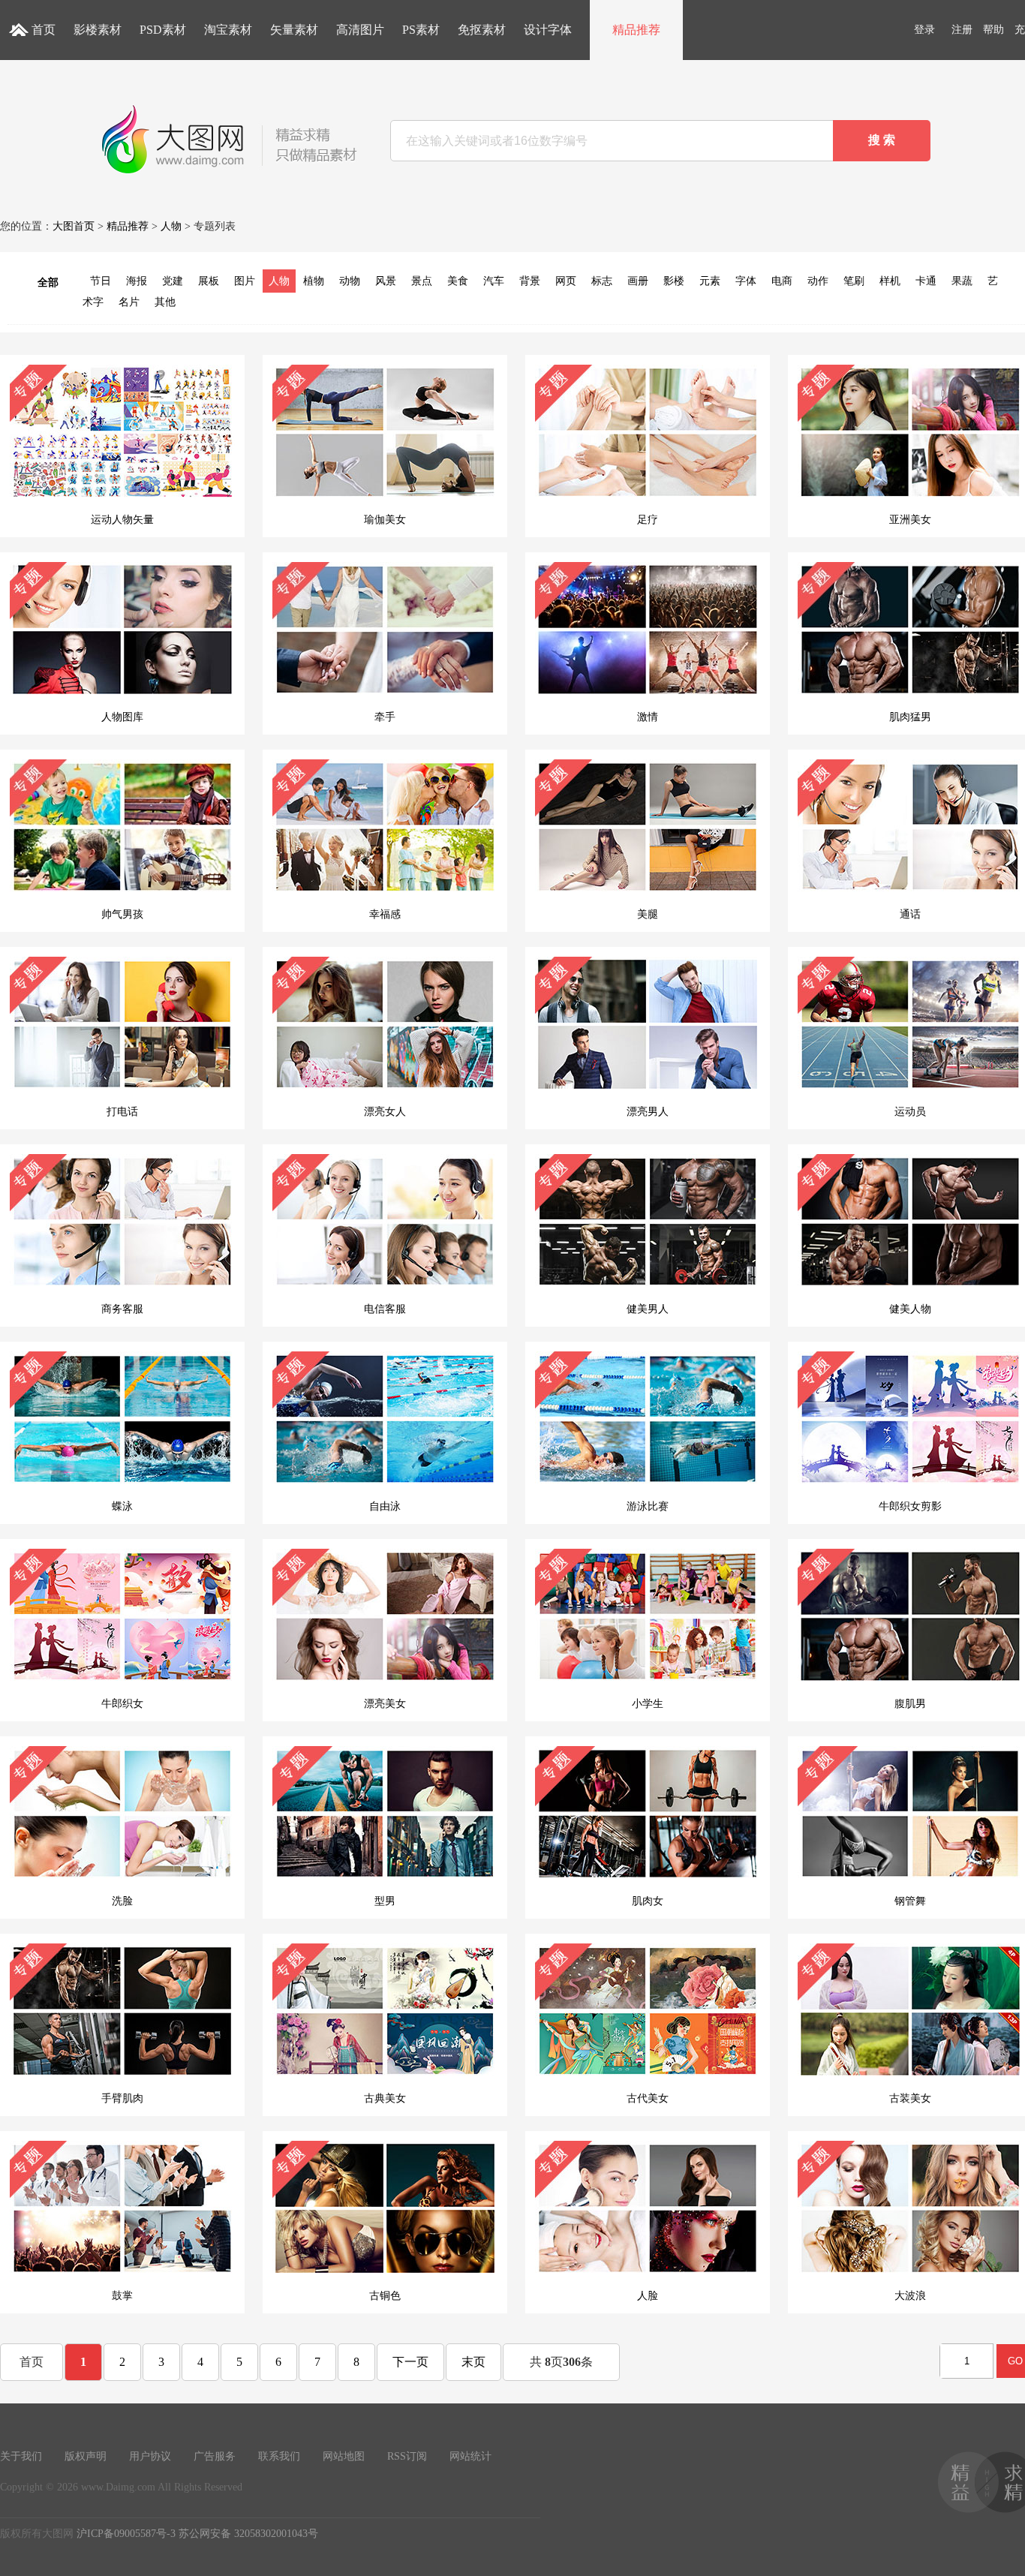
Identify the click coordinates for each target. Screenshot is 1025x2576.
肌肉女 (648, 1901)
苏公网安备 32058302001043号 (248, 2534)
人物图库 (122, 717)
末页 (473, 2362)
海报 (137, 281)
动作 (818, 281)
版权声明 (86, 2456)
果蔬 (962, 281)
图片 (245, 281)
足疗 (648, 520)
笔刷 (854, 281)
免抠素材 (482, 30)
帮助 (993, 30)
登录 (924, 30)
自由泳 (385, 1506)
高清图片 (360, 30)
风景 (386, 281)
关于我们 (21, 2456)
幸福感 (385, 914)
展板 (209, 281)
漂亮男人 (648, 1112)
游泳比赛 (648, 1506)
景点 (422, 281)
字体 (746, 281)
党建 (173, 281)
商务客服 (122, 1309)
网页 (566, 281)
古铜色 (385, 2296)
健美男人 (648, 1309)
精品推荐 (636, 30)
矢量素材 (294, 30)
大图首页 (74, 226)
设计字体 (548, 30)
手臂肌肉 (122, 2098)
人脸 (648, 2296)
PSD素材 (163, 30)
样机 (890, 281)
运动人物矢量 (122, 520)
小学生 (648, 1704)
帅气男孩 (122, 914)
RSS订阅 (407, 2456)
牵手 (385, 717)
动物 (350, 281)
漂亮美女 (385, 1704)
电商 (782, 281)
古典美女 (385, 2098)
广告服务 (215, 2456)
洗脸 (122, 1901)
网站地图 (344, 2456)
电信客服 (385, 1309)
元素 (710, 281)
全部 (48, 283)
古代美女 (648, 2098)
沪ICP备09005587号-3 (126, 2534)
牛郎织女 (122, 1704)
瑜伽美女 (385, 520)
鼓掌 (122, 2296)
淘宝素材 (228, 30)
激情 (648, 717)
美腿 (648, 914)
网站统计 (470, 2456)
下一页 (410, 2362)
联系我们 (279, 2456)
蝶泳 (122, 1506)
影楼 (674, 281)
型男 (385, 1901)
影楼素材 (98, 30)
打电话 (122, 1112)
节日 (101, 281)
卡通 (926, 281)
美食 (458, 281)
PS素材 (421, 30)
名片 (129, 302)
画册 (638, 281)
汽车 (494, 281)
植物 (314, 281)
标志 (602, 281)
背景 (530, 281)
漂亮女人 (385, 1112)
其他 (165, 302)
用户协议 (150, 2456)
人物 (171, 226)
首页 (44, 30)
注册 (962, 30)
